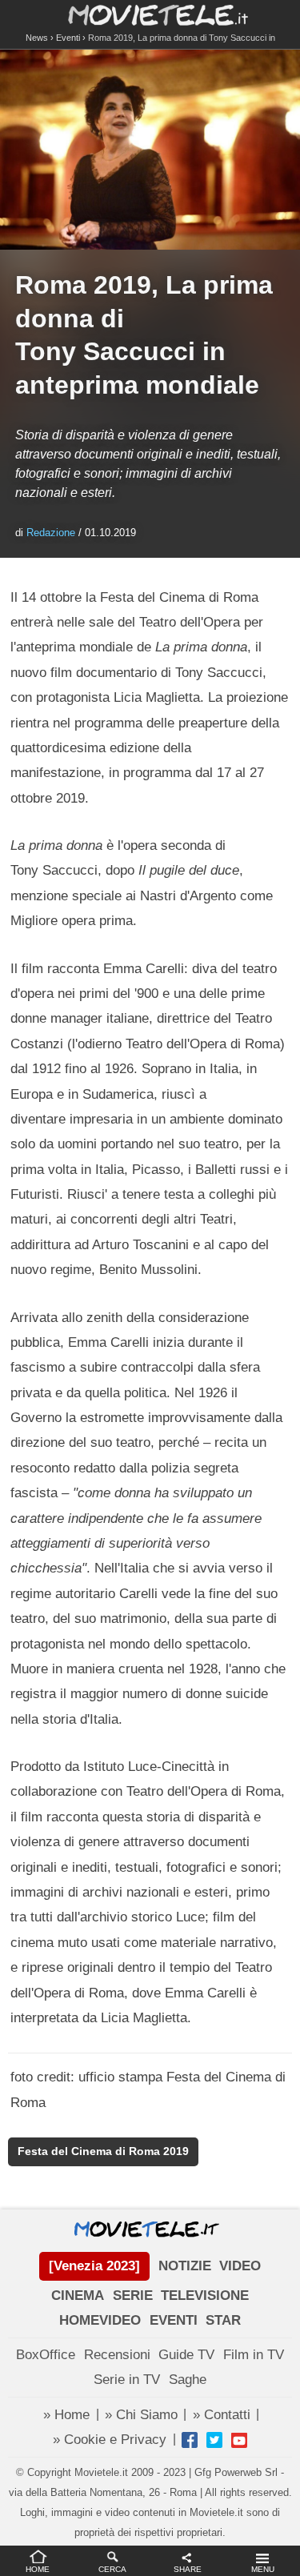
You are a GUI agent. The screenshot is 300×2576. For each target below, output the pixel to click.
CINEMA (78, 2296)
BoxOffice (46, 2355)
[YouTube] (239, 2440)
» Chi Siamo (141, 2415)
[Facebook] (190, 2440)
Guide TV (186, 2355)
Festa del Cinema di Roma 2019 (103, 2151)
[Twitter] (214, 2440)
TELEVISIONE (205, 2296)
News (37, 38)
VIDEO (240, 2266)
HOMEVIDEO (100, 2320)
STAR (223, 2320)
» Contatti (222, 2415)
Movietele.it (150, 14)
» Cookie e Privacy (110, 2440)
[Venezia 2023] (94, 2266)
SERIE (133, 2296)
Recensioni (117, 2355)
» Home (66, 2415)
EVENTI (174, 2320)
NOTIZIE (185, 2266)
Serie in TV (127, 2380)
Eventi (68, 38)
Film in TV (254, 2355)
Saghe (188, 2380)
